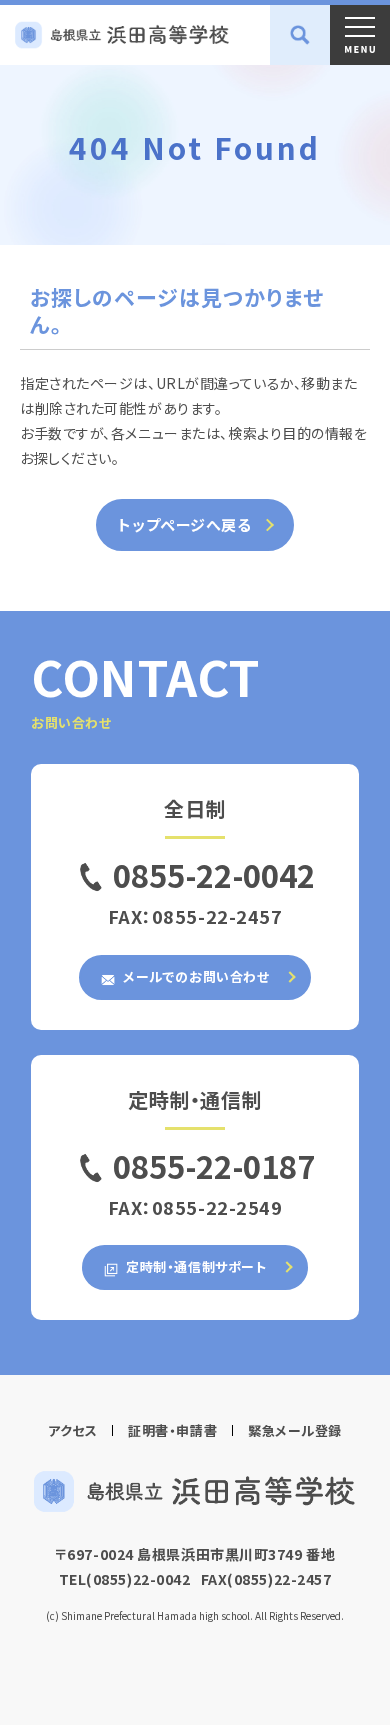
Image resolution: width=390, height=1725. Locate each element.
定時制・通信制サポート (195, 1266)
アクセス (72, 1431)
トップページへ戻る (184, 524)
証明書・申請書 (172, 1431)
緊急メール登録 (295, 1431)
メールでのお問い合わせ (195, 976)
